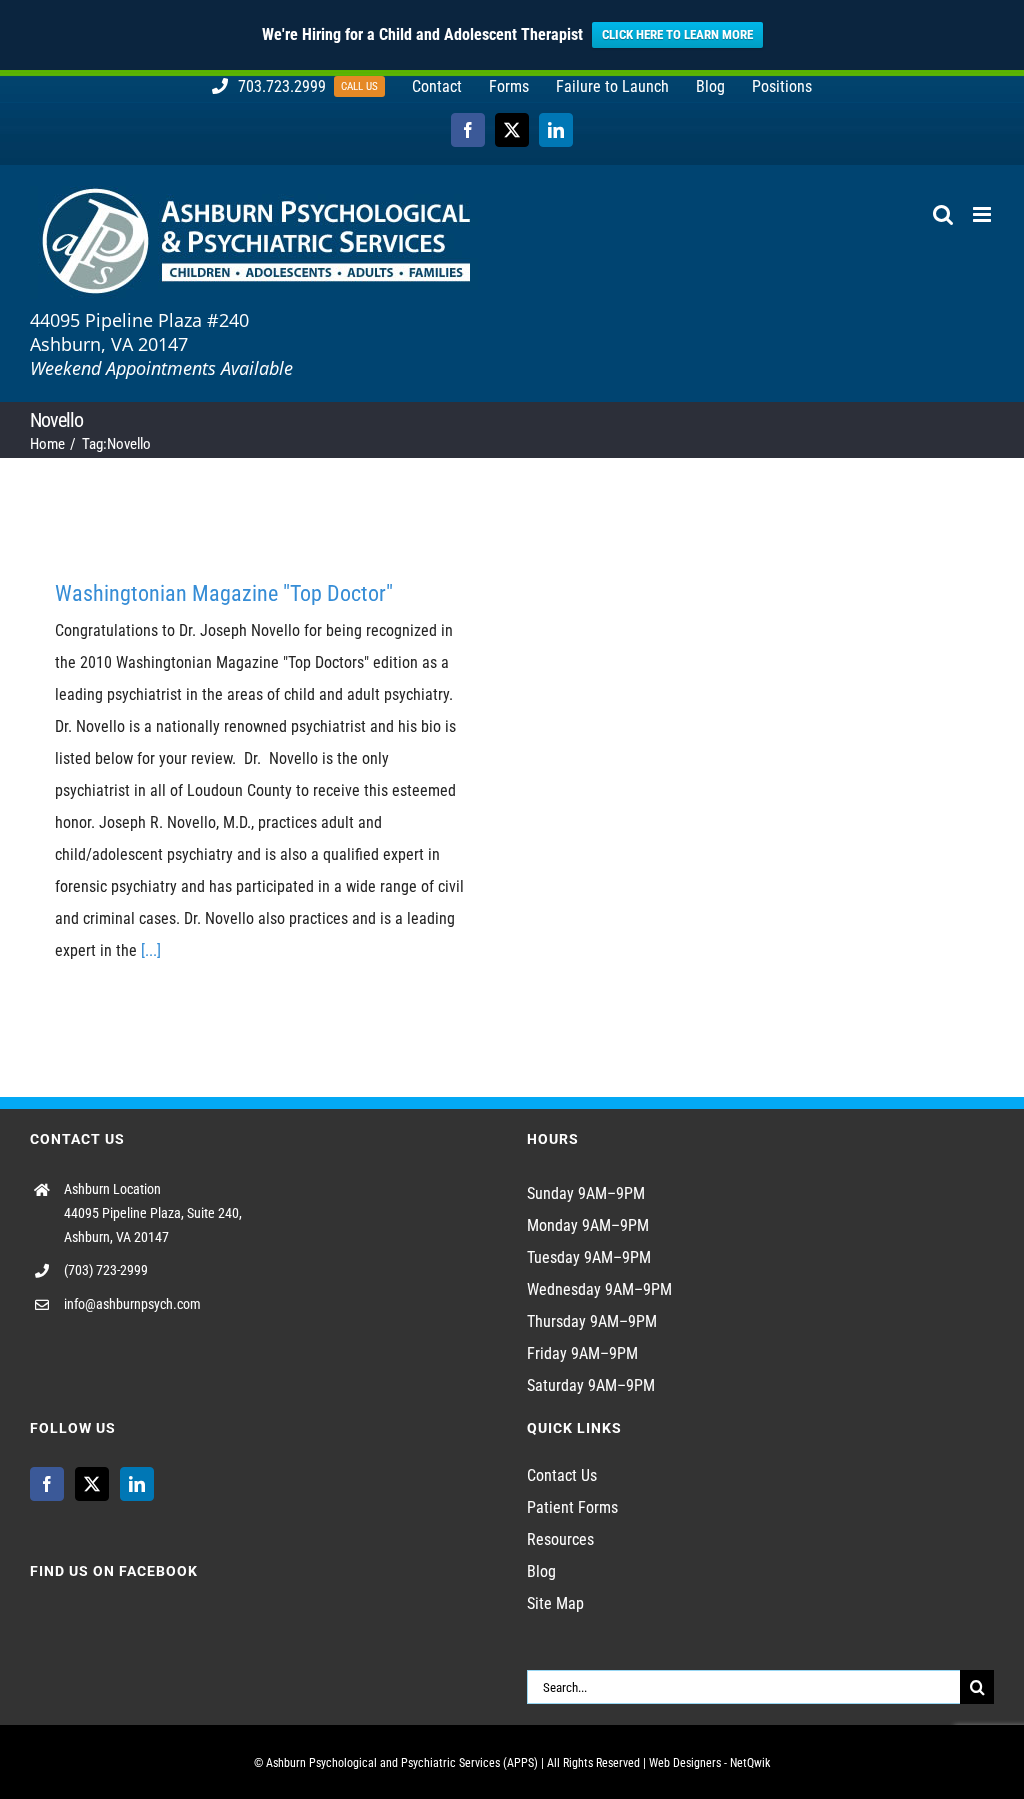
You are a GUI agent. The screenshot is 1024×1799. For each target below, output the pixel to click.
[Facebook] (47, 1484)
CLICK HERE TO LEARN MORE (677, 34)
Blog (541, 1571)
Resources (560, 1539)
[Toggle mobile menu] (983, 214)
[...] (151, 950)
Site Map (555, 1603)
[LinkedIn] (137, 1484)
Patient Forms (572, 1507)
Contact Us (562, 1475)
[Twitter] (92, 1484)
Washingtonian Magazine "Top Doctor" (224, 593)
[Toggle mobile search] (943, 214)
